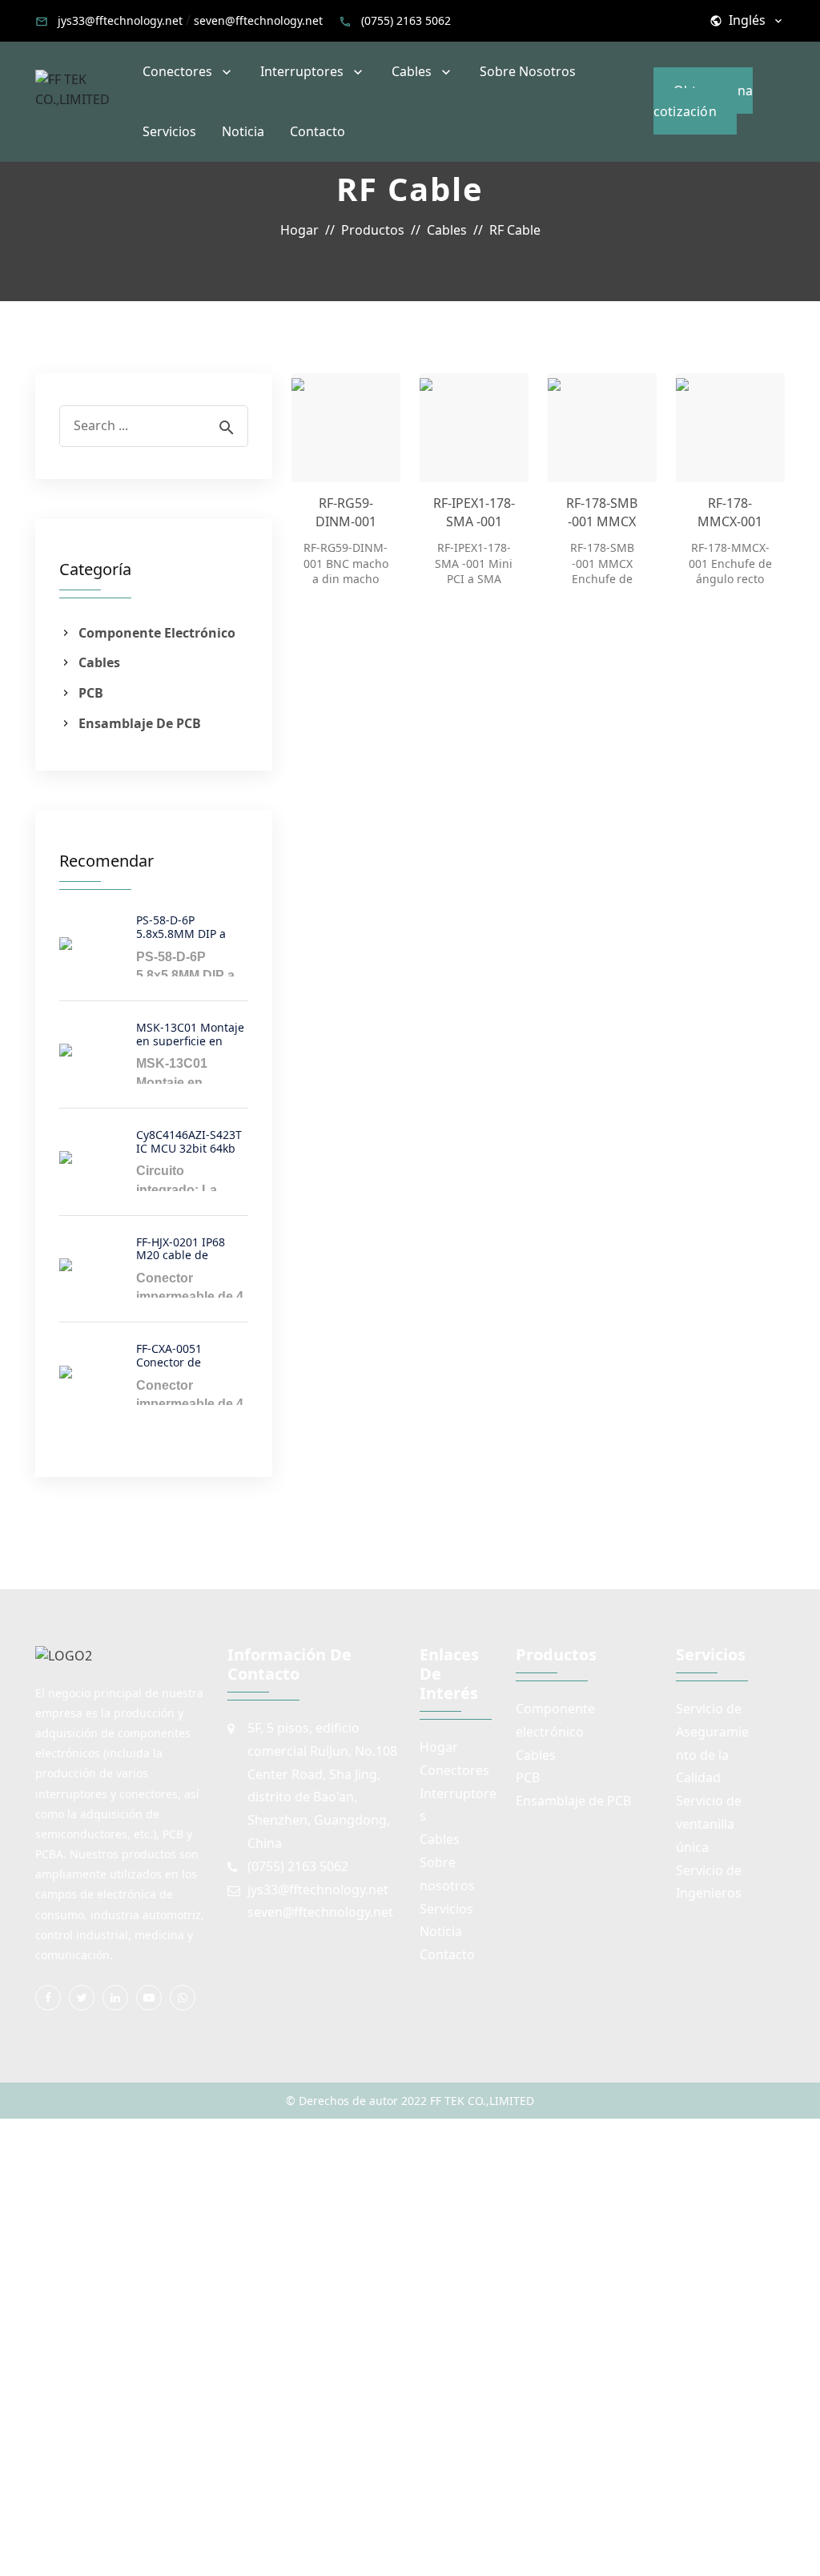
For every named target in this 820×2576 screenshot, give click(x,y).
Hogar (439, 1747)
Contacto (318, 131)
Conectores (177, 71)
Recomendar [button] (107, 861)
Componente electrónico (157, 633)
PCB (91, 693)
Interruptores (302, 71)
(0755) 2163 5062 (406, 20)
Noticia (243, 131)
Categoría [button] (95, 570)
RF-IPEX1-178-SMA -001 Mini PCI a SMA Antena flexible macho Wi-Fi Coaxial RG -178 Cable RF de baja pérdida (474, 512)
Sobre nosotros (528, 71)
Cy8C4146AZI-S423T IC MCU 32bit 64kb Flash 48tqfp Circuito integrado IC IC (192, 1140)
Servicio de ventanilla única (709, 1824)
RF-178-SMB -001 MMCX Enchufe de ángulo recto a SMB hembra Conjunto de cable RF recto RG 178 (602, 512)
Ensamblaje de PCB (140, 723)
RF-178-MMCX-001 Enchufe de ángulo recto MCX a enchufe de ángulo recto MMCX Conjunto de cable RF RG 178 (730, 512)
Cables (412, 71)
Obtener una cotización (703, 101)
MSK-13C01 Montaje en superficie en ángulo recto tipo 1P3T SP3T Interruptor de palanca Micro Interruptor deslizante (190, 1033)
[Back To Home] (82, 88)
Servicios (169, 131)
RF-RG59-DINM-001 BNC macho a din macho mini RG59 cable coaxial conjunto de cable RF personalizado (346, 512)
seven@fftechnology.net (258, 20)
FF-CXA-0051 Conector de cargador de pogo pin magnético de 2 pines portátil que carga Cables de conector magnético (189, 1354)
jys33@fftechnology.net (120, 20)
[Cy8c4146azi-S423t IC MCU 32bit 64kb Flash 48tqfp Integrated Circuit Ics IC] (91, 1157)
